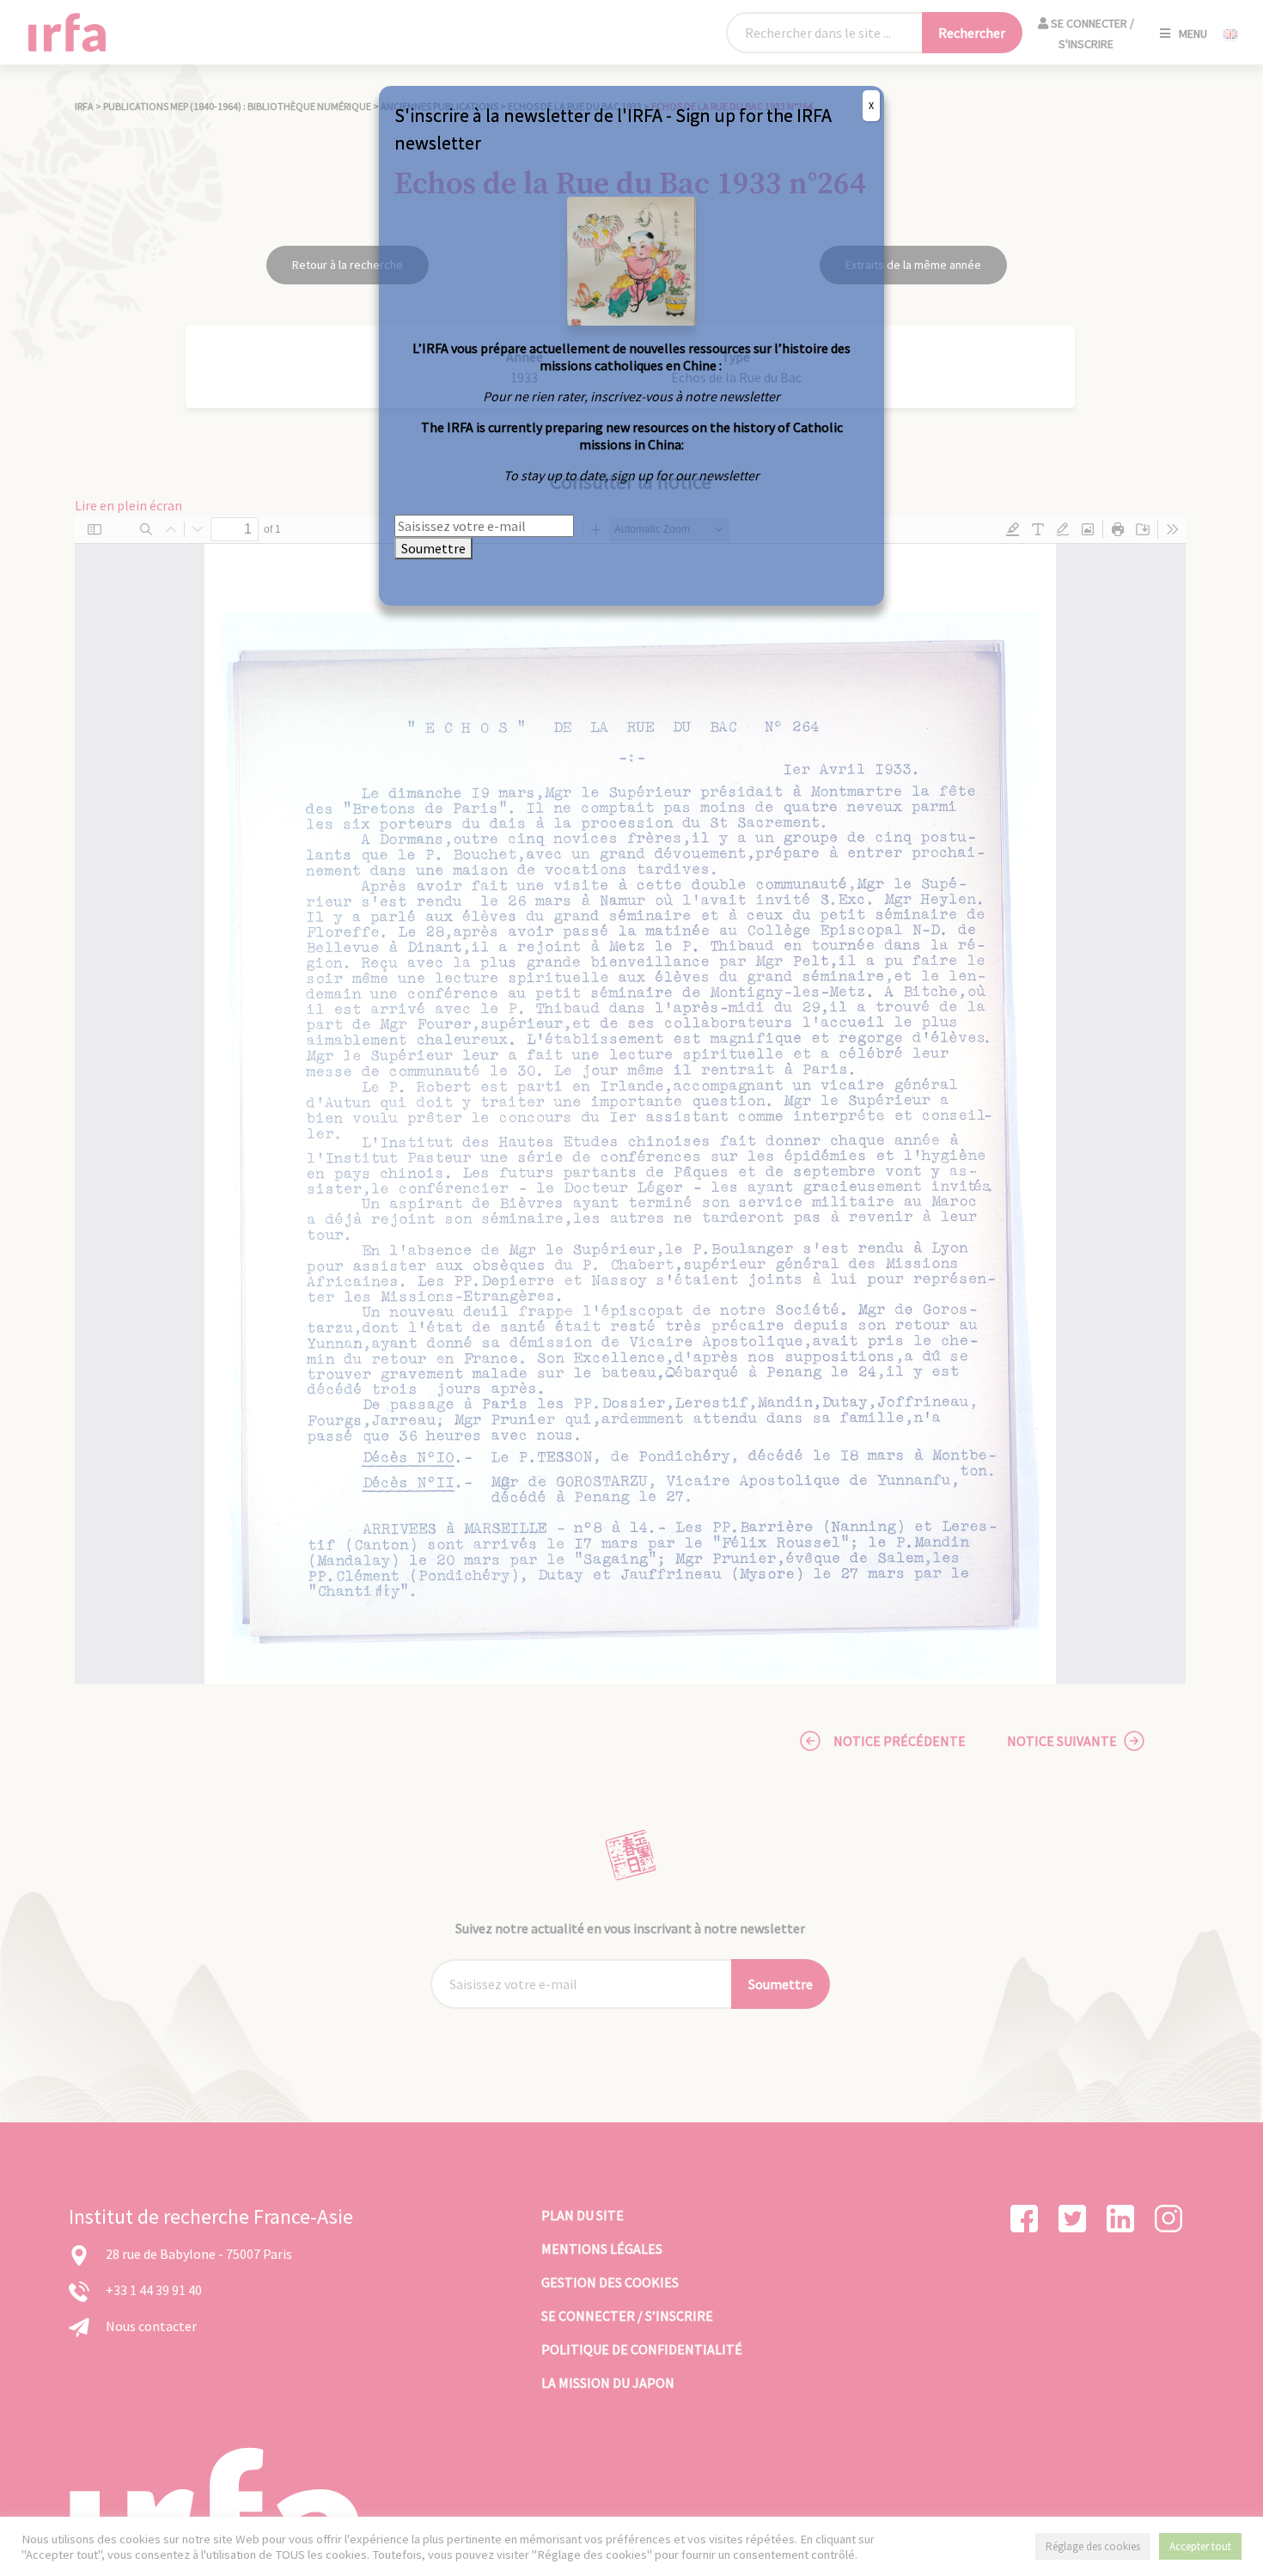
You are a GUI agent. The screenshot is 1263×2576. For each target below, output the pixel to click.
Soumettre (433, 548)
